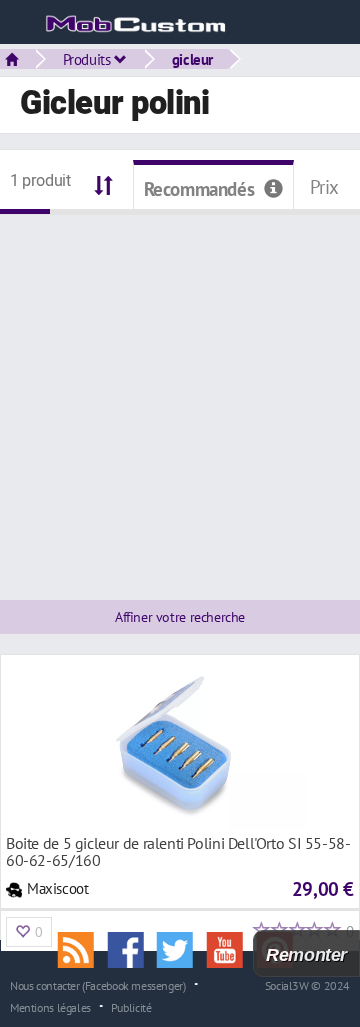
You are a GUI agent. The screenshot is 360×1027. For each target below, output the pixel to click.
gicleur (192, 59)
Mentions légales (50, 1007)
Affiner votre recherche (180, 617)
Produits (89, 59)
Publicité (131, 1007)
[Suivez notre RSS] (83, 948)
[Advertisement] (180, 395)
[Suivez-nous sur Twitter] (182, 948)
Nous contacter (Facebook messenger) (98, 985)
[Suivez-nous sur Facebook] (132, 948)
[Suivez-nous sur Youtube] (232, 948)
